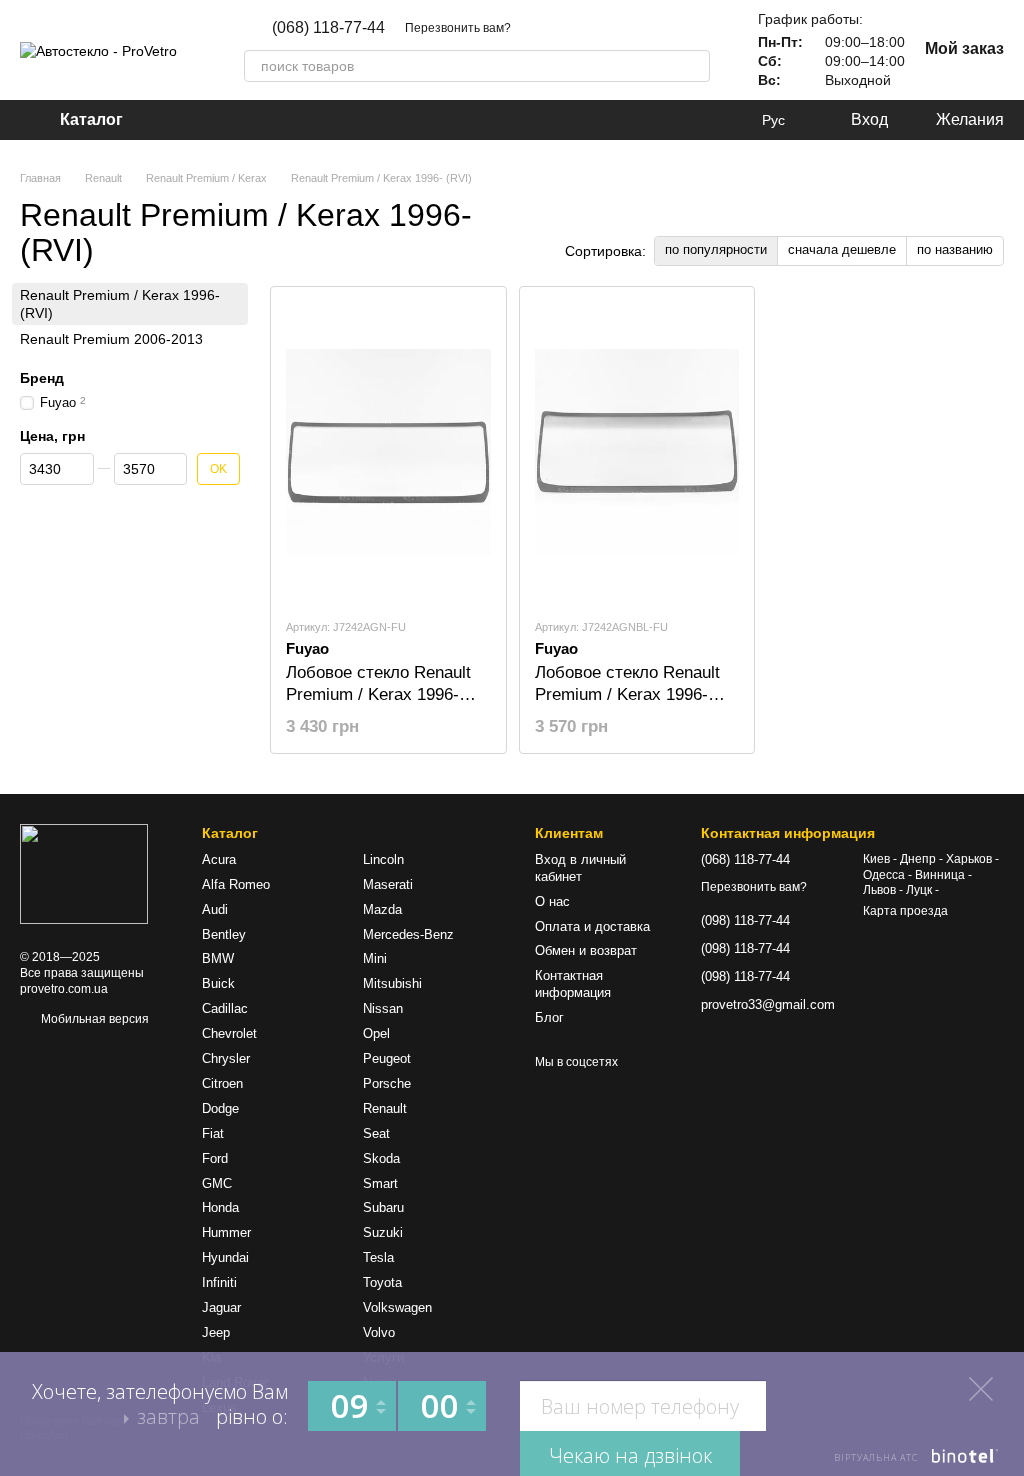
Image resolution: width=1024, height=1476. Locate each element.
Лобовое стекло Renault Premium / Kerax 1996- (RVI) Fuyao (378, 694)
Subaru (383, 1207)
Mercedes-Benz (408, 934)
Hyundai (225, 1257)
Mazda (382, 909)
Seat (376, 1133)
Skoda (381, 1158)
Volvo (379, 1332)
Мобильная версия (93, 1019)
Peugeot (387, 1058)
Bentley (224, 934)
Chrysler (226, 1058)
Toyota (382, 1282)
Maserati (388, 884)
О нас (552, 901)
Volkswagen (397, 1307)
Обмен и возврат (586, 950)
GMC (217, 1183)
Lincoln (383, 859)
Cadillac (225, 1008)
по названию (955, 249)
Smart (380, 1183)
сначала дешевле (842, 249)
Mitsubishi (392, 983)
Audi (215, 909)
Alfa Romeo (236, 884)
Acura (219, 859)
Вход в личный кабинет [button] (580, 868)
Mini (375, 958)
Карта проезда (905, 911)
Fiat (213, 1133)
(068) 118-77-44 (328, 28)
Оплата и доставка (592, 926)
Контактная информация (573, 984)
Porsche (387, 1083)
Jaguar (221, 1307)
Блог (549, 1017)
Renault (385, 1108)
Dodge (220, 1108)
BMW (218, 958)
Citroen (222, 1083)
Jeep (216, 1332)
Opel (376, 1033)
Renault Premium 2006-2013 (111, 339)
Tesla (378, 1257)
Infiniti (219, 1282)
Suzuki (383, 1232)
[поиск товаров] (694, 66)
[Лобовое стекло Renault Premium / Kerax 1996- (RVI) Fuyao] (388, 452)
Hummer (226, 1232)
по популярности (716, 249)
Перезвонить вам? (458, 28)
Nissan (383, 1008)
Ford (215, 1158)
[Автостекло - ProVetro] (84, 873)
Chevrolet (229, 1033)
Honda (220, 1207)
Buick (218, 983)
